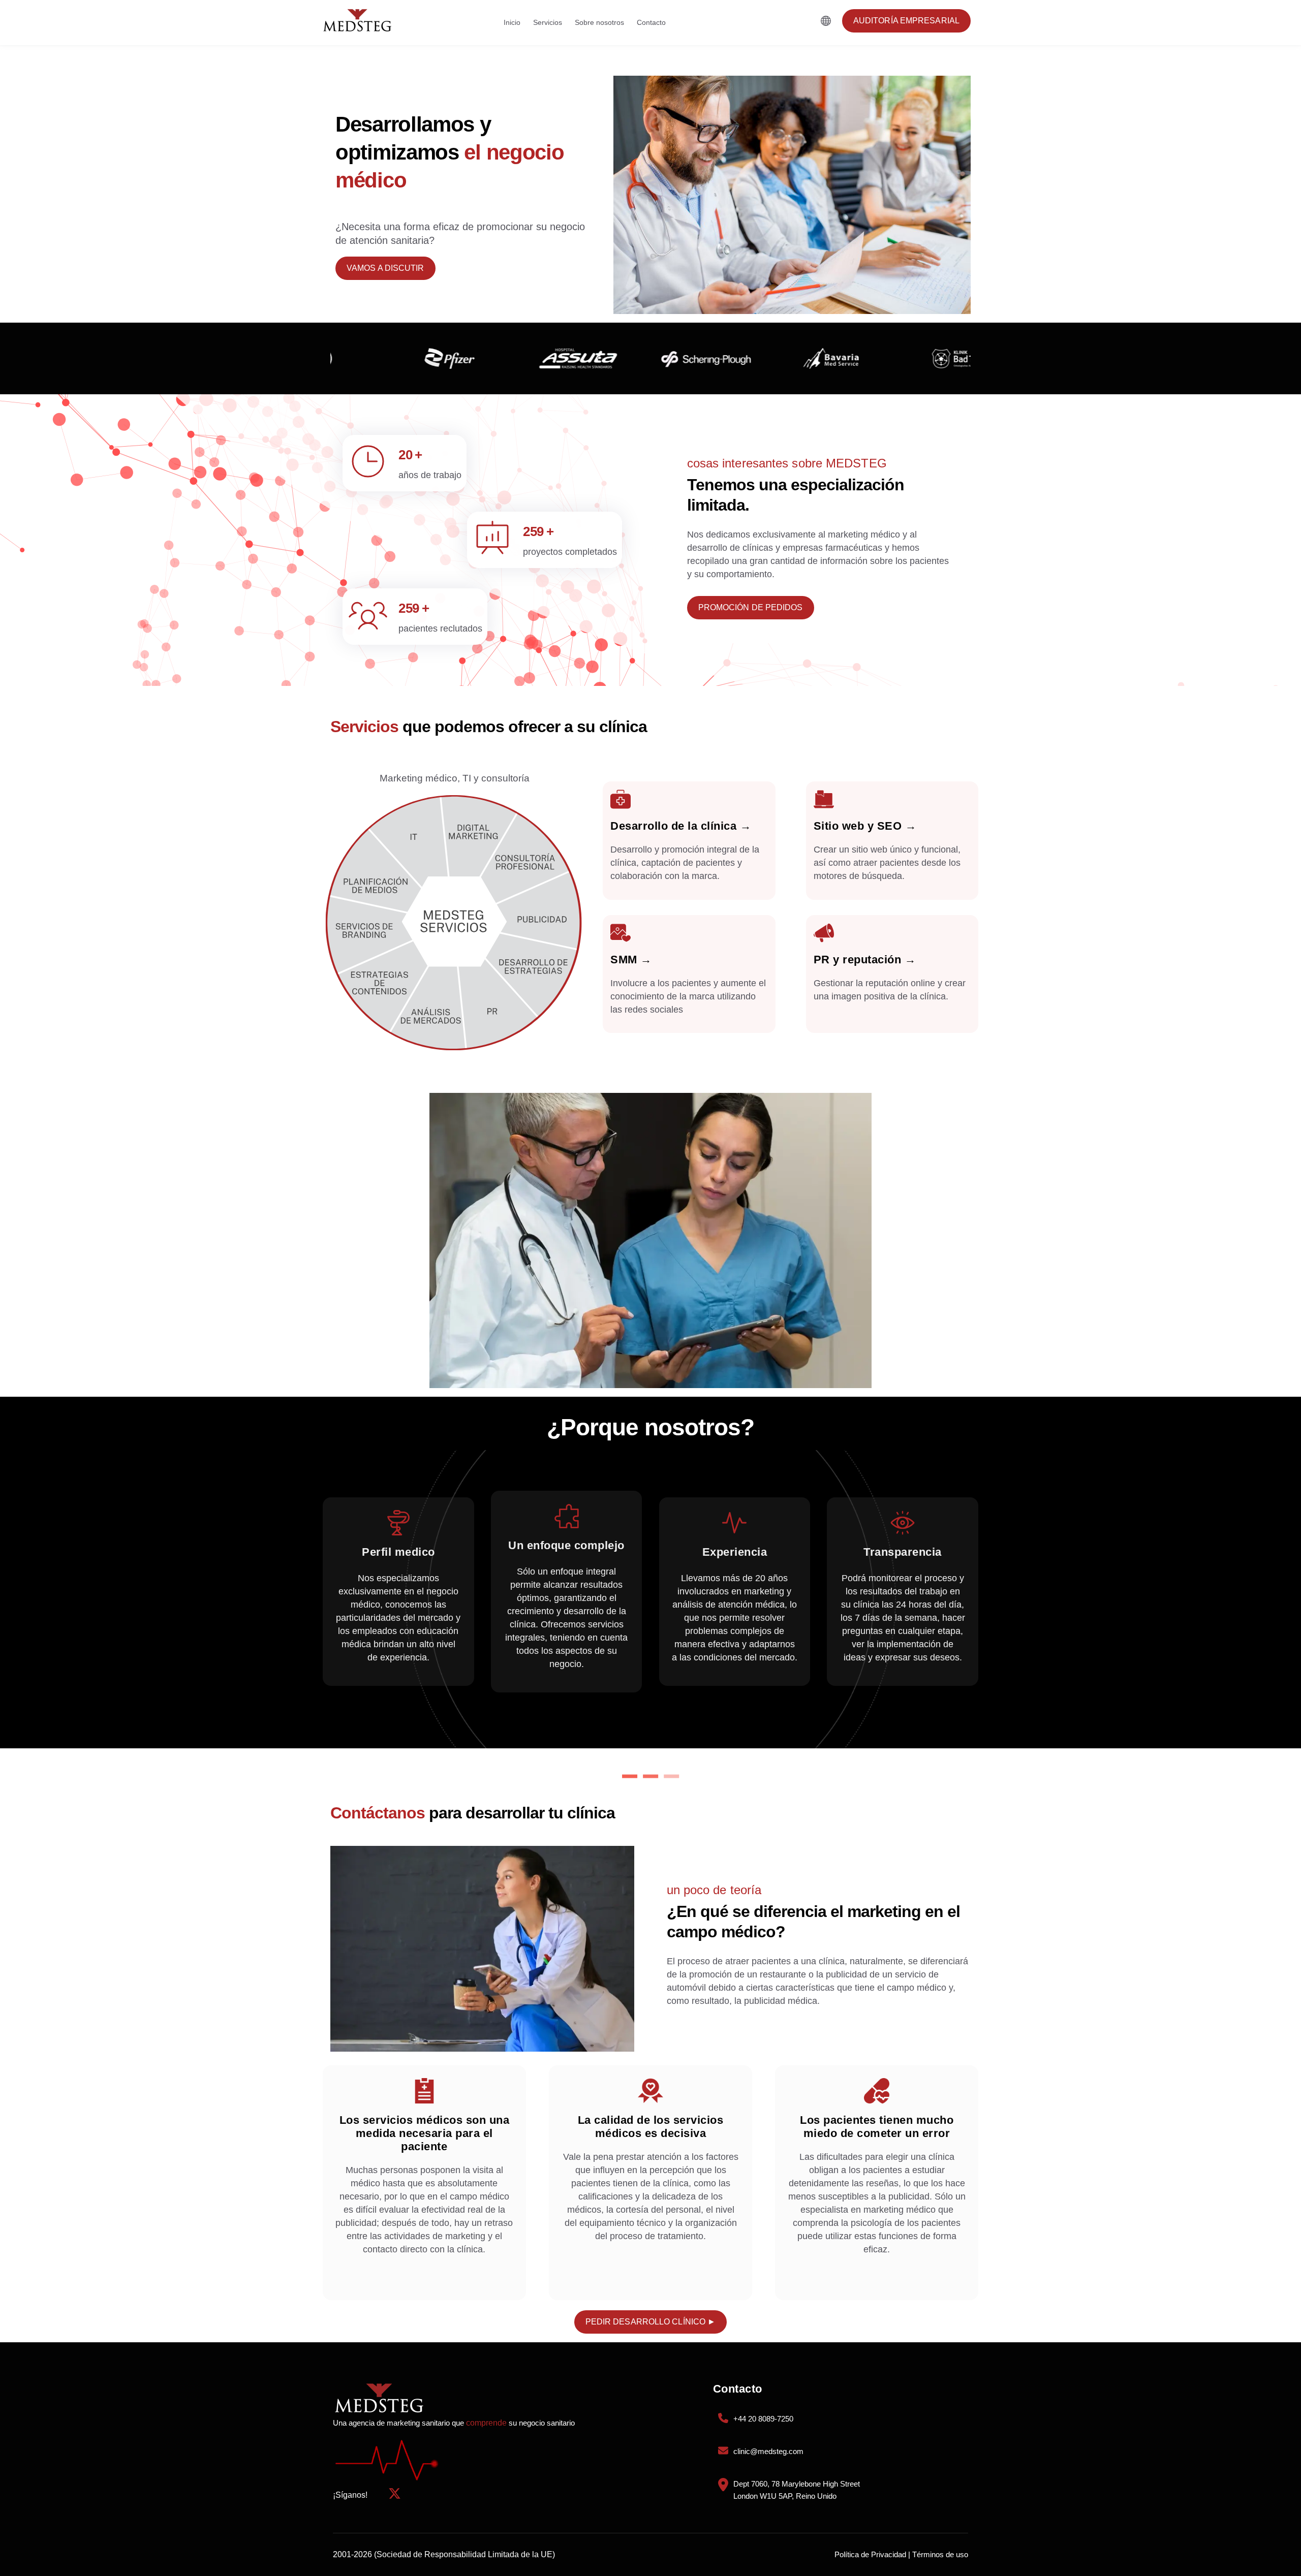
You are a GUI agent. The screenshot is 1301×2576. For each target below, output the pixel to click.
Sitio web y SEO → (865, 826)
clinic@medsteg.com (768, 2451)
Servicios (548, 22)
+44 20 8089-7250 (763, 2419)
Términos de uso (940, 2554)
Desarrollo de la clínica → (681, 826)
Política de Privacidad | (872, 2554)
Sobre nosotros (599, 22)
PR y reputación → (865, 960)
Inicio (512, 22)
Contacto (651, 22)
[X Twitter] (395, 2495)
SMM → (631, 960)
